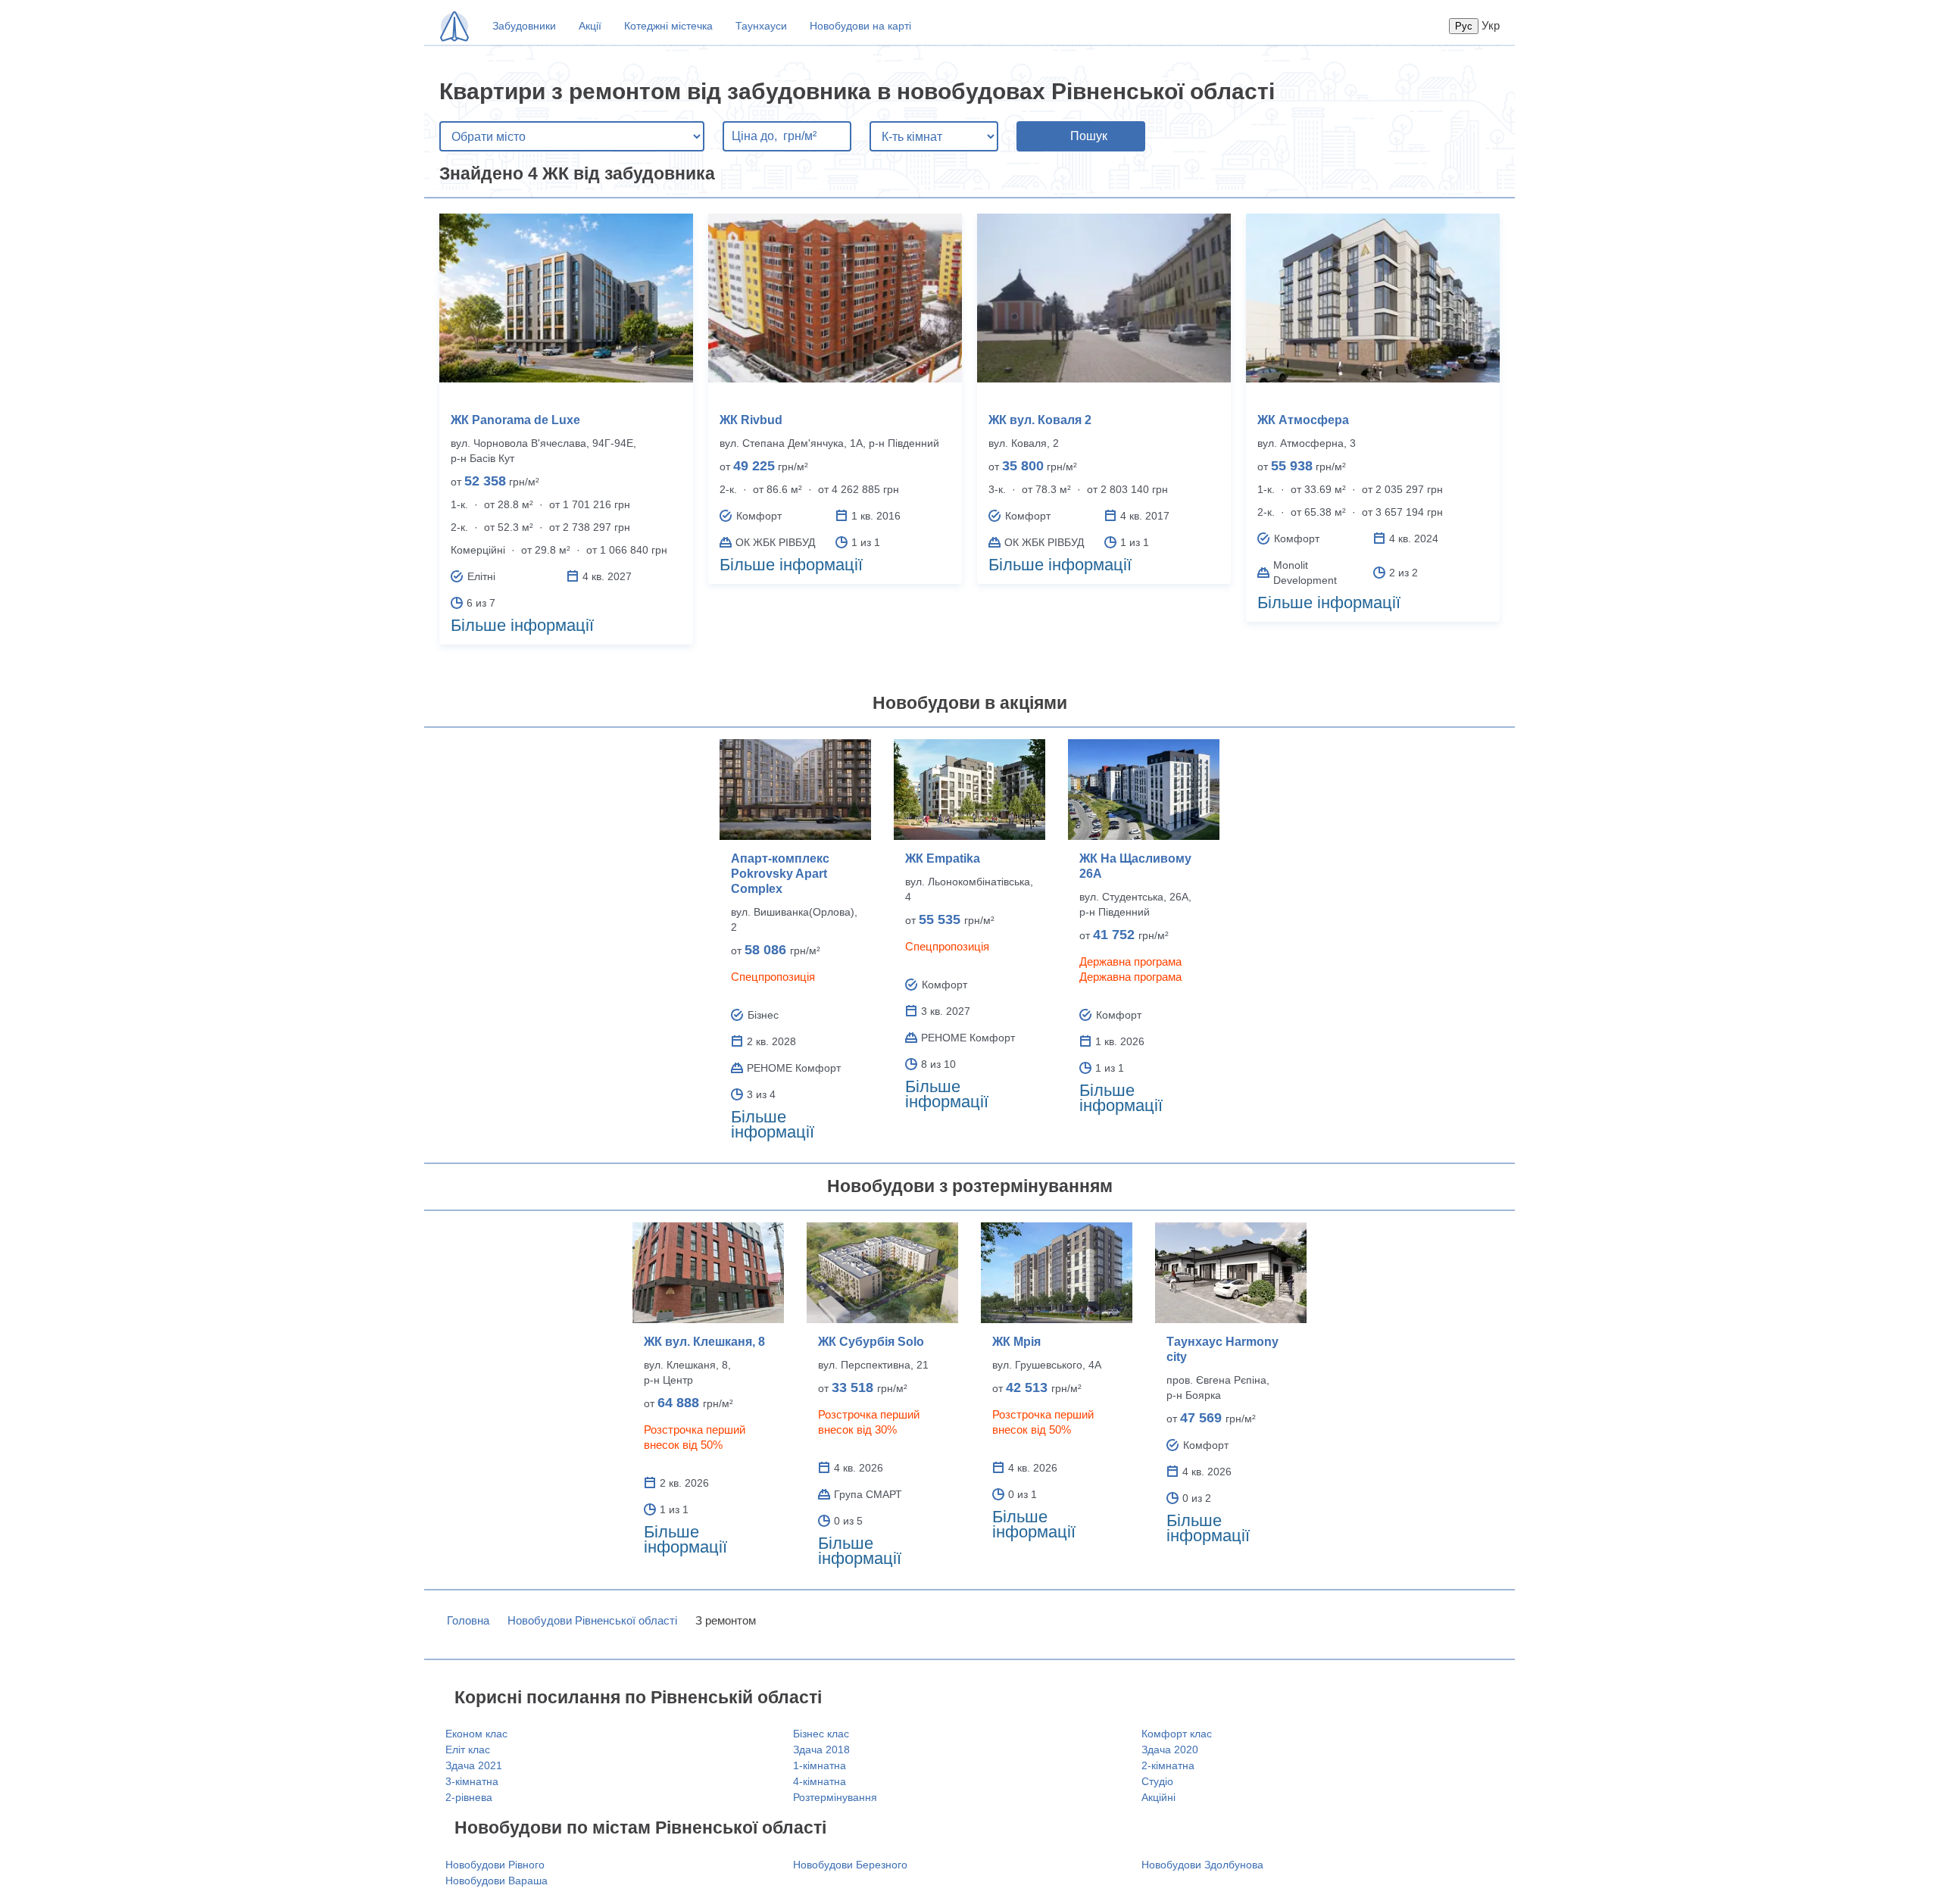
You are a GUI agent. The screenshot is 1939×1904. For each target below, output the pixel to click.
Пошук (1089, 136)
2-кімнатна (1168, 1765)
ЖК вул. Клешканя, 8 (704, 1342)
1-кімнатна (820, 1765)
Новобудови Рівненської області (592, 1620)
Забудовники (524, 26)
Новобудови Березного (850, 1865)
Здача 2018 (821, 1749)
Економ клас (476, 1734)
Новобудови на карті (860, 26)
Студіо (1157, 1781)
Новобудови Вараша (496, 1881)
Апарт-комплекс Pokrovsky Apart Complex (780, 874)
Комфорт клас (1177, 1734)
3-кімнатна (472, 1781)
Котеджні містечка (668, 26)
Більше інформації (522, 625)
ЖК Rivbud (751, 420)
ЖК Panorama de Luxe (515, 420)
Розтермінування (835, 1797)
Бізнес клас (821, 1734)
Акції (590, 26)
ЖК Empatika (943, 858)
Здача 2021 (474, 1765)
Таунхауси (761, 26)
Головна (468, 1620)
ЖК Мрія (1016, 1342)
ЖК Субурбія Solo (871, 1342)
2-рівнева (469, 1797)
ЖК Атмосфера (1303, 420)
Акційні (1158, 1797)
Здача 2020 (1170, 1749)
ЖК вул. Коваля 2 (1040, 420)
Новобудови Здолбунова (1202, 1865)
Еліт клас (468, 1749)
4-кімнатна (820, 1781)
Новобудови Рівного (495, 1865)
